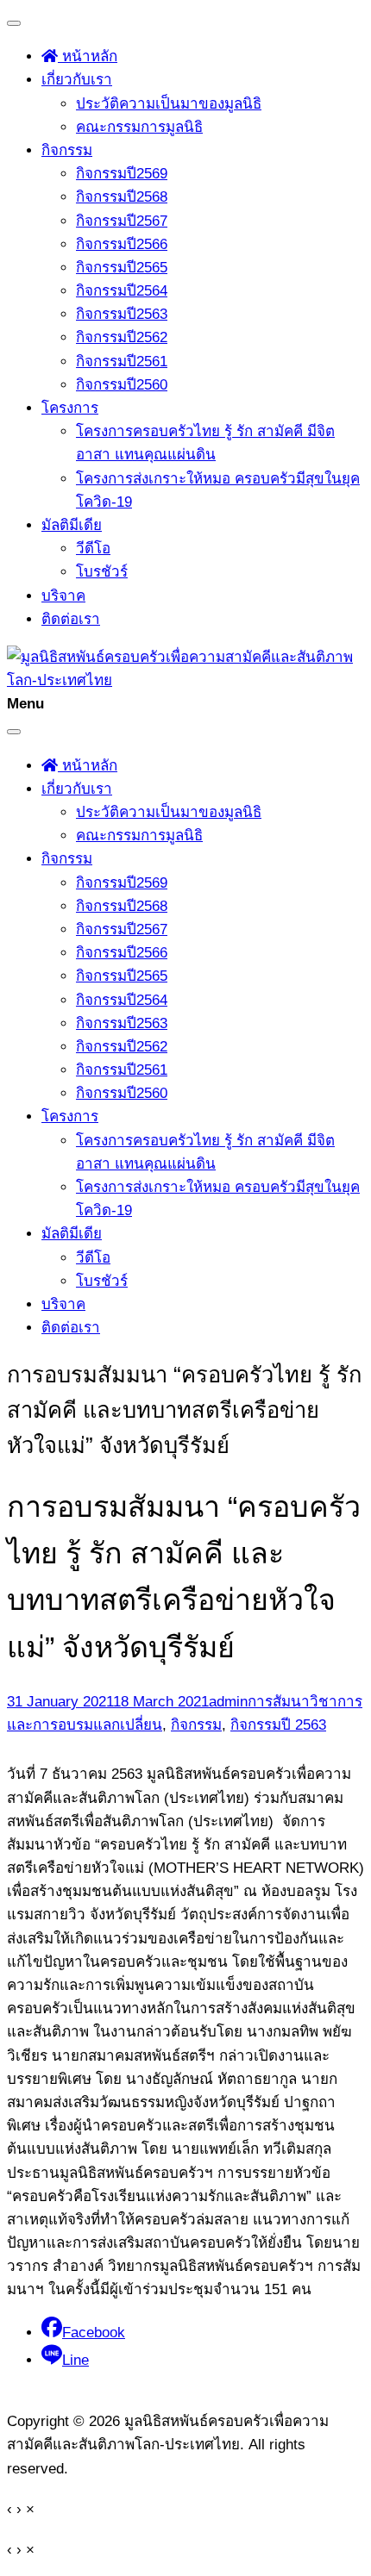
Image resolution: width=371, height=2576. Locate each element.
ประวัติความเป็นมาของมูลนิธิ (169, 104)
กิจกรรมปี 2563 (278, 1725)
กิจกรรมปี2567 (122, 221)
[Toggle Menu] (14, 23)
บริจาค (63, 596)
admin (228, 1702)
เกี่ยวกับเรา (77, 80)
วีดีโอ (93, 549)
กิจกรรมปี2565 (122, 268)
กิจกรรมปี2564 (122, 291)
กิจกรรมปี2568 (122, 197)
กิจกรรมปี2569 (122, 174)
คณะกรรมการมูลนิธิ (139, 127)
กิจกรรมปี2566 (122, 244)
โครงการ (70, 408)
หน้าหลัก (88, 56)
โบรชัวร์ (102, 572)
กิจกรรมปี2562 (122, 337)
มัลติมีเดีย (72, 525)
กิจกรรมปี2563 (122, 314)
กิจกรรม (67, 150)
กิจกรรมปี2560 (122, 385)
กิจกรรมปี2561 (122, 362)
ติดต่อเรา (71, 619)
